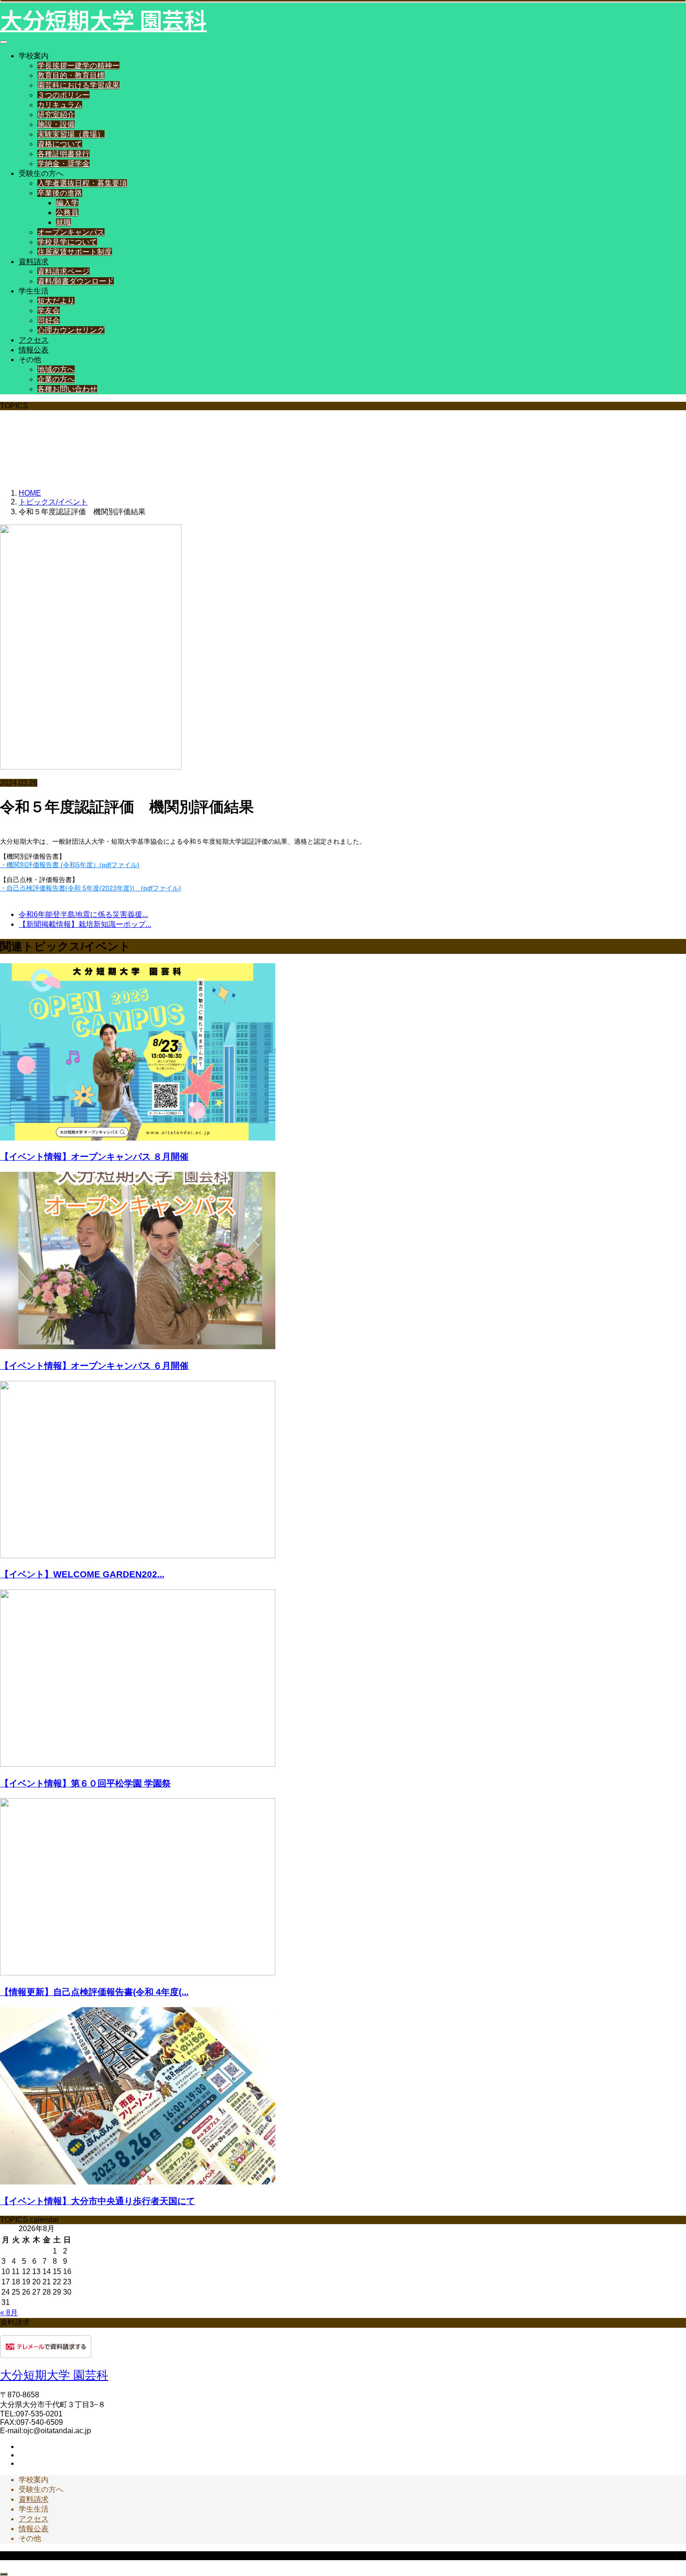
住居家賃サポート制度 (75, 252)
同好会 (49, 320)
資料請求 (34, 262)
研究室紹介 (56, 115)
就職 (63, 222)
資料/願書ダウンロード (76, 281)
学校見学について (67, 242)
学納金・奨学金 (63, 164)
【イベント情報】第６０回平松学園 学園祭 (85, 1783)
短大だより (56, 301)
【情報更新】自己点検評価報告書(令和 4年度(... (94, 1992)
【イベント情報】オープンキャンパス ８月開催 (94, 1157)
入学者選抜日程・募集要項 (82, 183)
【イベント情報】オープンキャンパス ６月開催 (94, 1366)
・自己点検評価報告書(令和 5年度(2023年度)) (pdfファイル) (91, 888)
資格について (60, 144)
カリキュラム (60, 105)
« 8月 (9, 2313)
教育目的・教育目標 (71, 75)
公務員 (67, 213)
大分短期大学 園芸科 (103, 19)
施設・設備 (56, 124)
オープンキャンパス (71, 232)
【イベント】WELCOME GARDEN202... (82, 1574)
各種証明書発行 (63, 154)
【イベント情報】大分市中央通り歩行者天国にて (98, 2201)
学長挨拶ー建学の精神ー (78, 66)
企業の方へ (56, 379)
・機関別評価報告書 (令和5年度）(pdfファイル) (70, 865)
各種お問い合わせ (67, 389)
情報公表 (34, 350)
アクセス (34, 340)
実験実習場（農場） (71, 134)
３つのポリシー (63, 95)
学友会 (49, 311)
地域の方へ (56, 369)
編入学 (67, 203)
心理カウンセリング (71, 330)
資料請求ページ (63, 271)
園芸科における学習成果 (78, 85)
